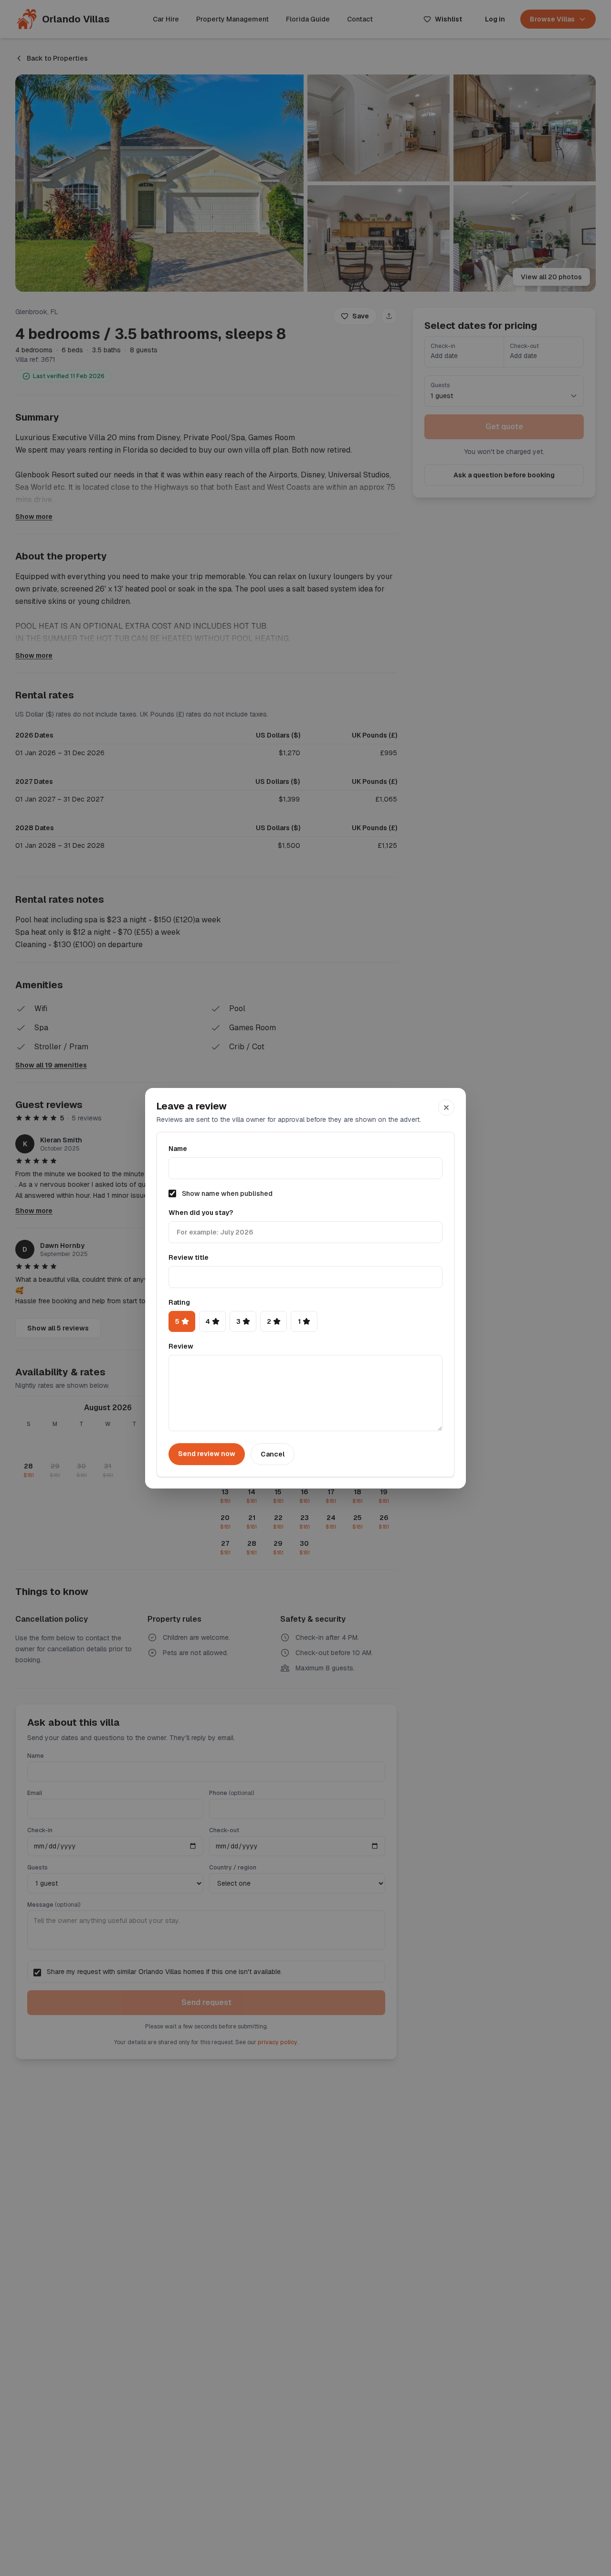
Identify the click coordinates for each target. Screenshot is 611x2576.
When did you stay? (201, 1213)
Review (181, 1346)
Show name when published (227, 1193)
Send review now (207, 1454)
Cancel (273, 1454)
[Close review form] (446, 1108)
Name (178, 1149)
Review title (189, 1257)
